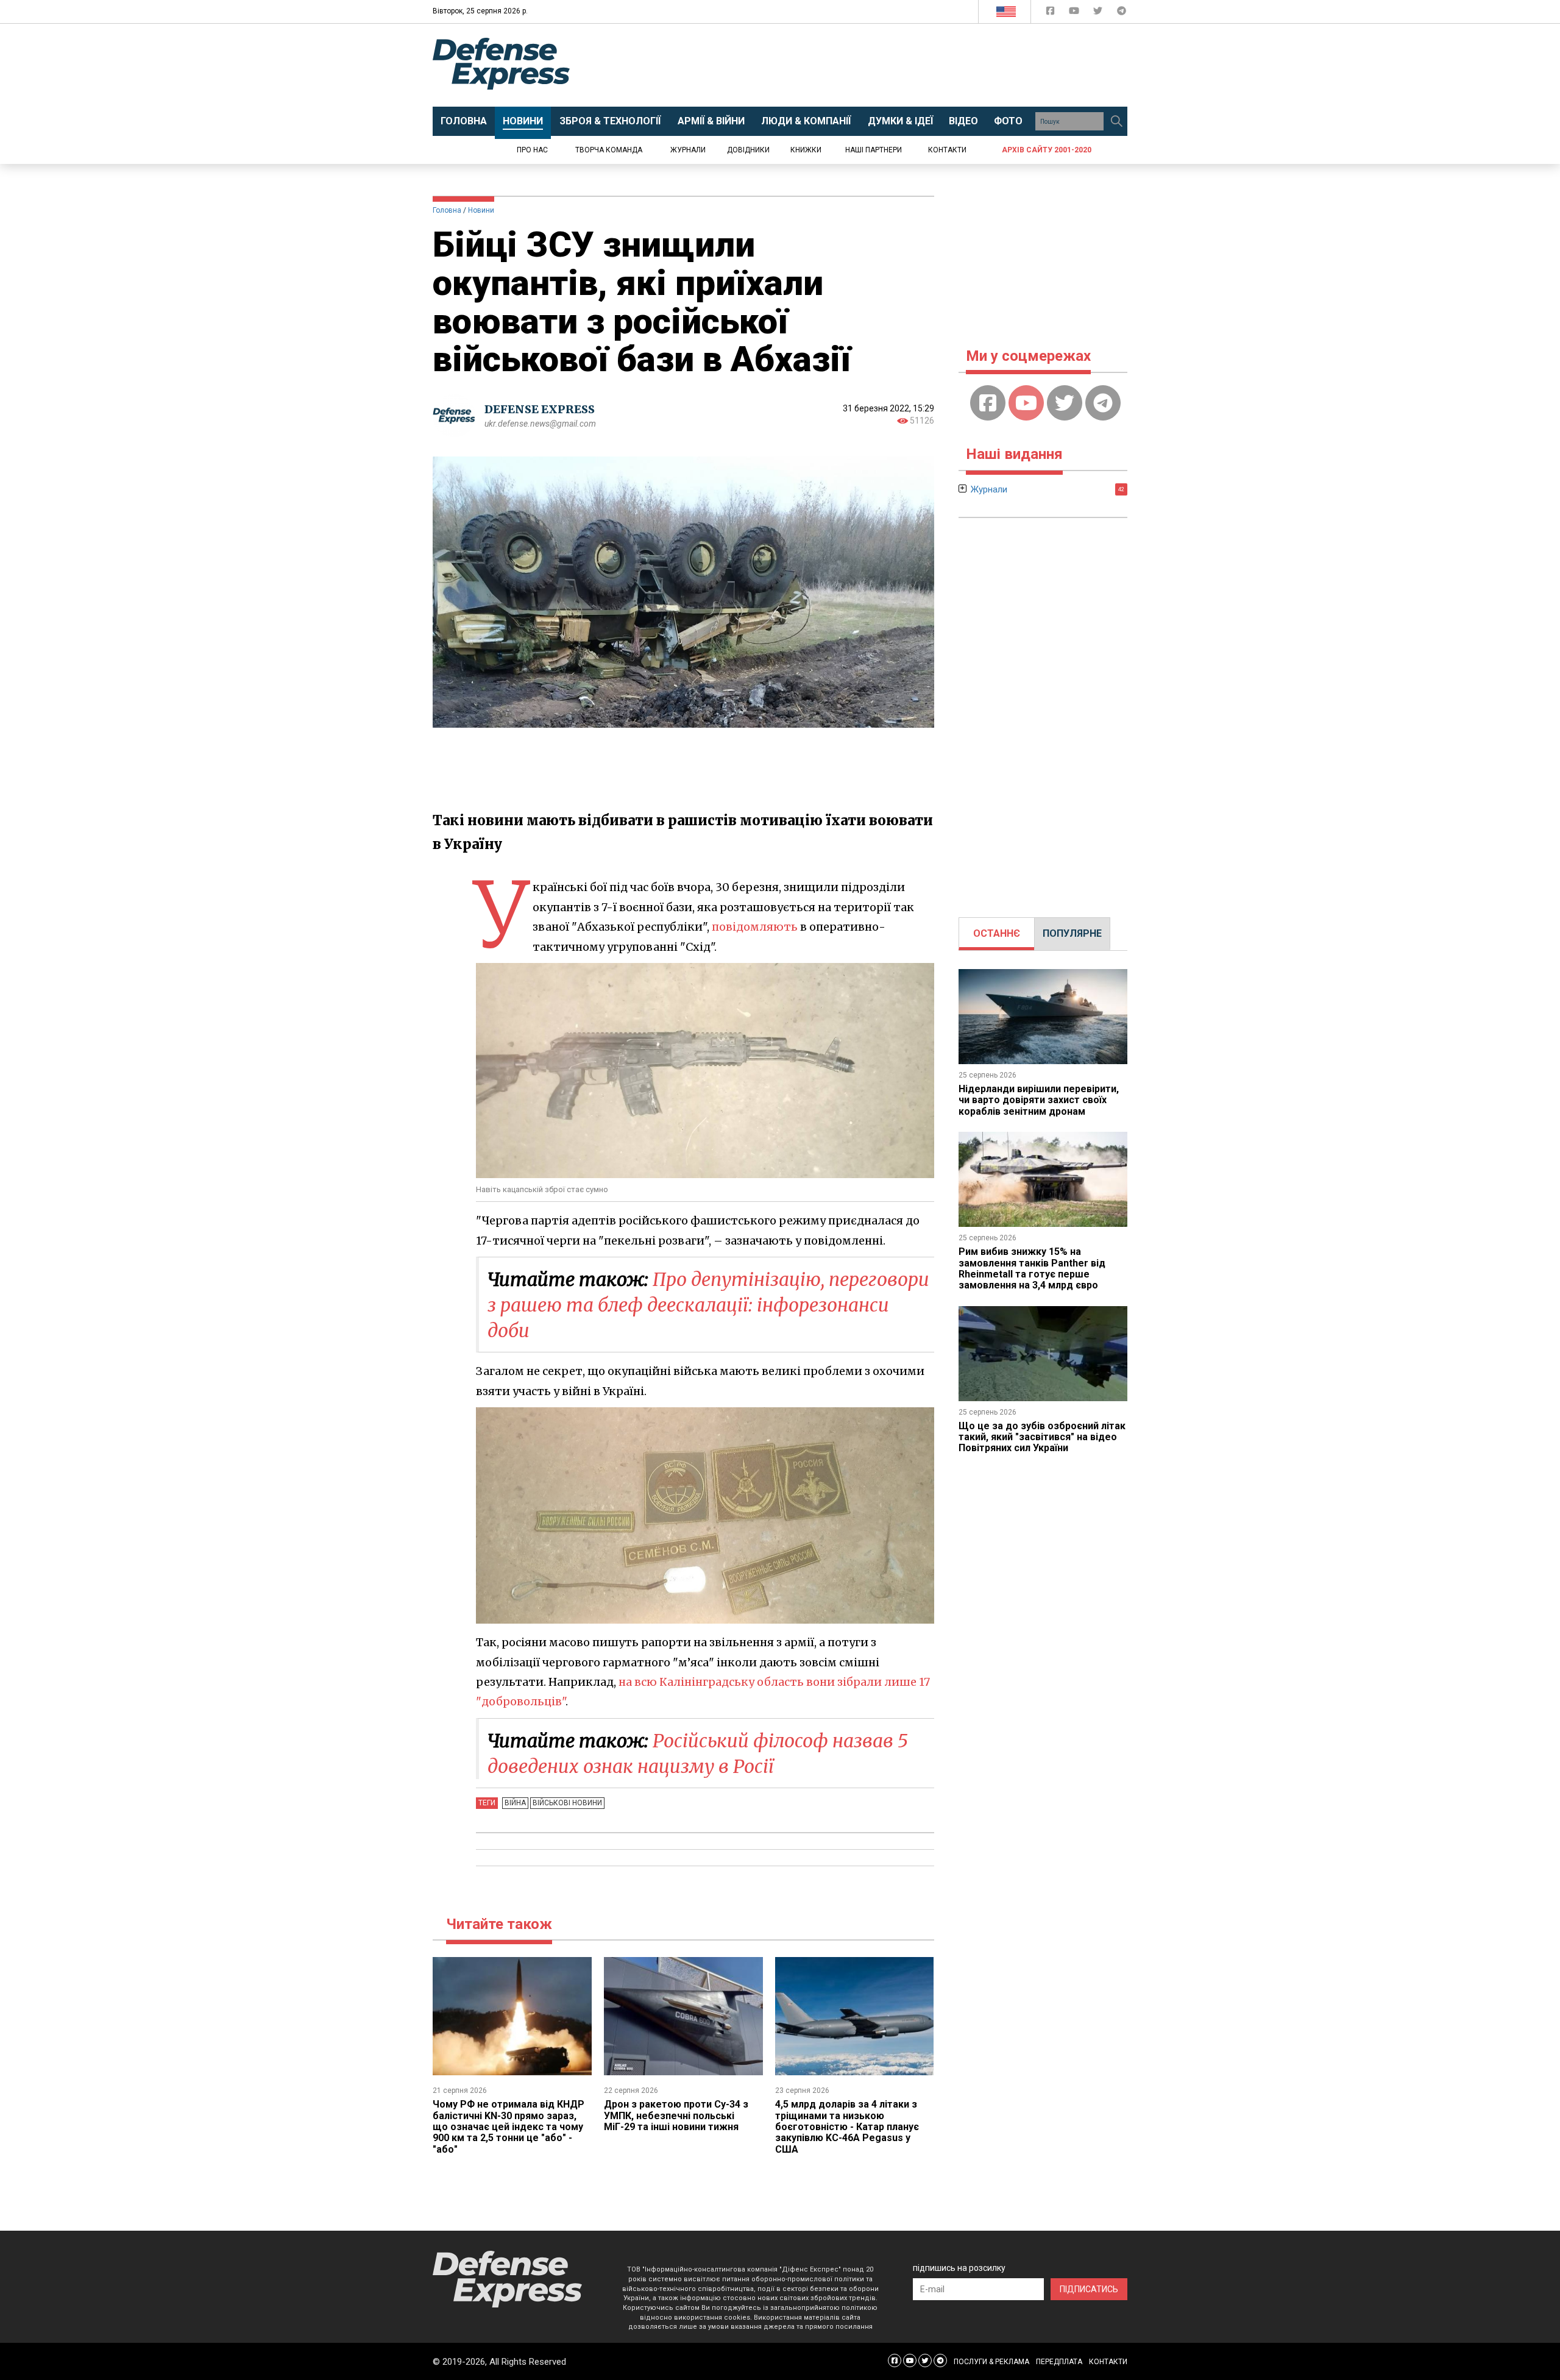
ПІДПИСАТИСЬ (1089, 2289)
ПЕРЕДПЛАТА (1059, 2362)
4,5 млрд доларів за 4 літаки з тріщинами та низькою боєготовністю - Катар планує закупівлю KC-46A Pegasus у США (847, 2127)
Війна (515, 1803)
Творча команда (609, 150)
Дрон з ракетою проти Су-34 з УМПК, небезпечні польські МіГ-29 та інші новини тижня (676, 2115)
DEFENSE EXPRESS (540, 409)
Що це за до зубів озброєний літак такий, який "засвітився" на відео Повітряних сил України (1042, 1437)
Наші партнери (874, 150)
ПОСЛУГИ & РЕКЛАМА (991, 2362)
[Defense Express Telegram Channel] (1122, 13)
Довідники (748, 150)
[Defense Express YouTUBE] (1075, 13)
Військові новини (567, 1803)
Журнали (688, 150)
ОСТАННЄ (997, 933)
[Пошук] (1116, 121)
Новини (481, 210)
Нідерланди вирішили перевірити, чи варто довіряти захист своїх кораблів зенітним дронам (1039, 1100)
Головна (447, 210)
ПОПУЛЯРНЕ (1072, 933)
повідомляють (755, 927)
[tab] (997, 934)
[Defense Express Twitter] (1099, 13)
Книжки (806, 150)
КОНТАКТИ (1108, 2362)
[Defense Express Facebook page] (1051, 13)
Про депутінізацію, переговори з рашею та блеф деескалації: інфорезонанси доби (708, 1305)
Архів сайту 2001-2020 (1047, 150)
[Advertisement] (881, 65)
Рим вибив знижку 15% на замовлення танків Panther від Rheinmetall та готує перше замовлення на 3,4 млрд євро (1032, 1268)
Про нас (532, 150)
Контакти (947, 150)
